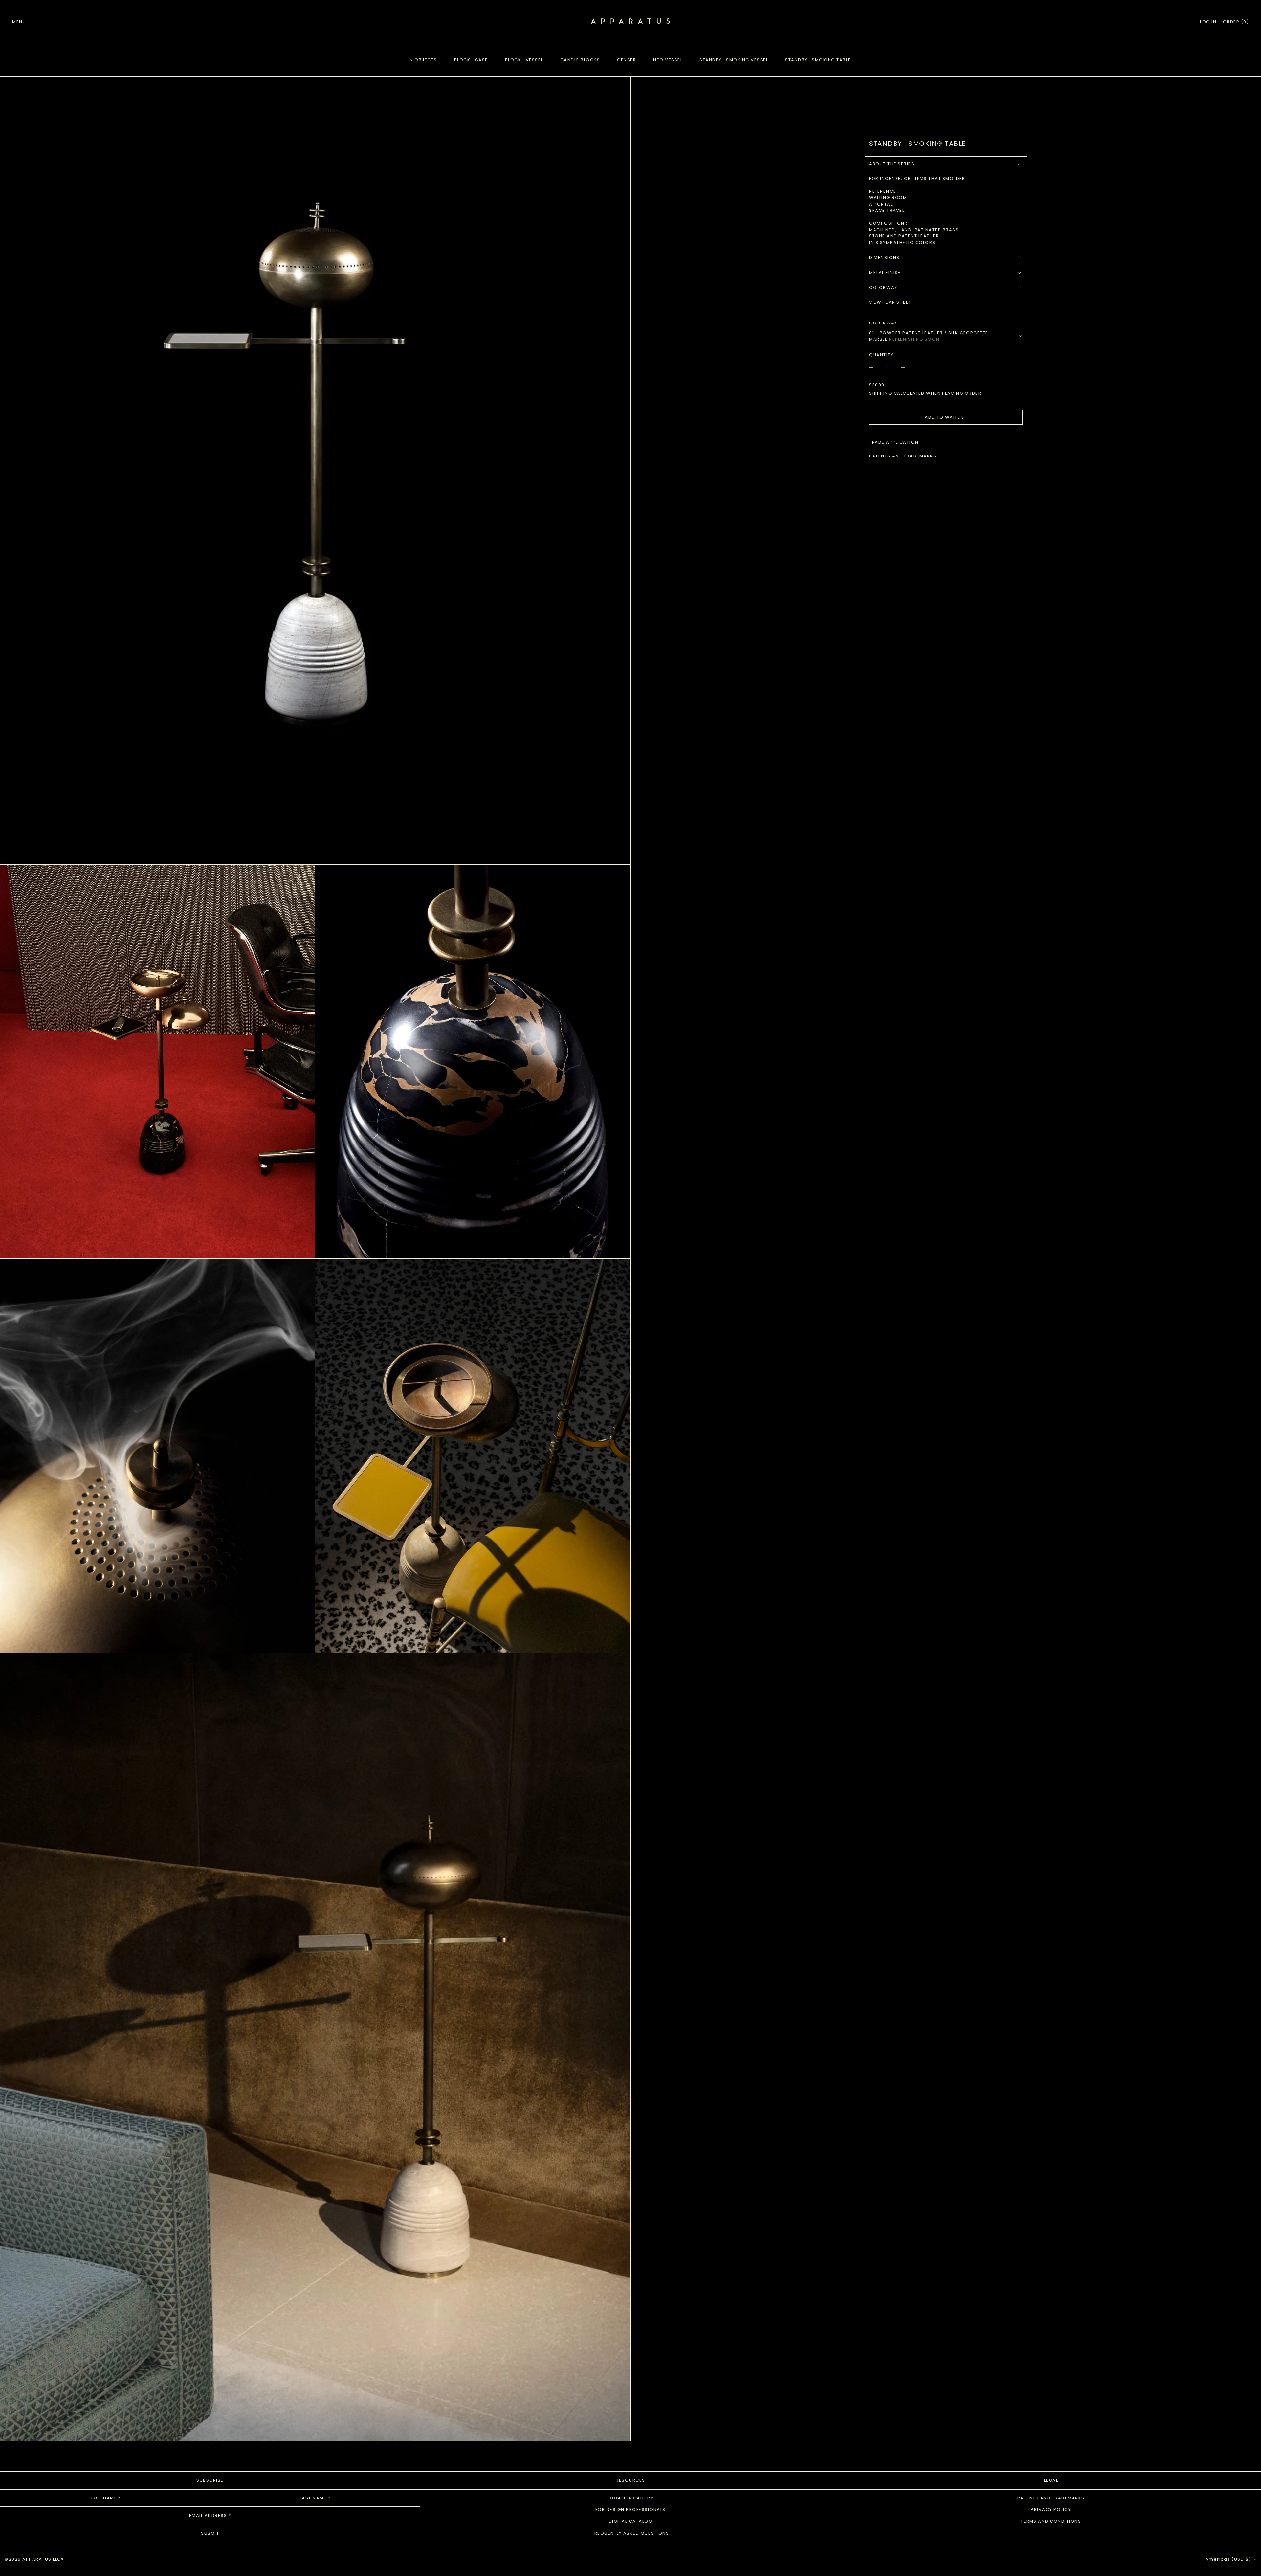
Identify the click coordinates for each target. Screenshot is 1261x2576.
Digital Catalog (631, 2521)
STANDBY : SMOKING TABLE (818, 60)
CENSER (627, 60)
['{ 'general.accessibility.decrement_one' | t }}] (874, 367)
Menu (19, 22)
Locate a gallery (630, 2498)
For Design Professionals (630, 2509)
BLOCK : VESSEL (524, 60)
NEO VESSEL (668, 60)
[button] (1236, 22)
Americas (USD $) (1229, 2559)
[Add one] (900, 367)
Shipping (880, 393)
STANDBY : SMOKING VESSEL (734, 60)
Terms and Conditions (1051, 2521)
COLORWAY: (884, 323)
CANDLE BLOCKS (580, 60)
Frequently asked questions (630, 2533)
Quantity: (882, 355)
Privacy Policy (1051, 2509)
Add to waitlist (946, 417)
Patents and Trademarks (1051, 2498)
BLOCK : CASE (471, 60)
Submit (210, 2533)
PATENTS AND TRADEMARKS (903, 456)
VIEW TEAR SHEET (890, 302)
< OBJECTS (424, 60)
